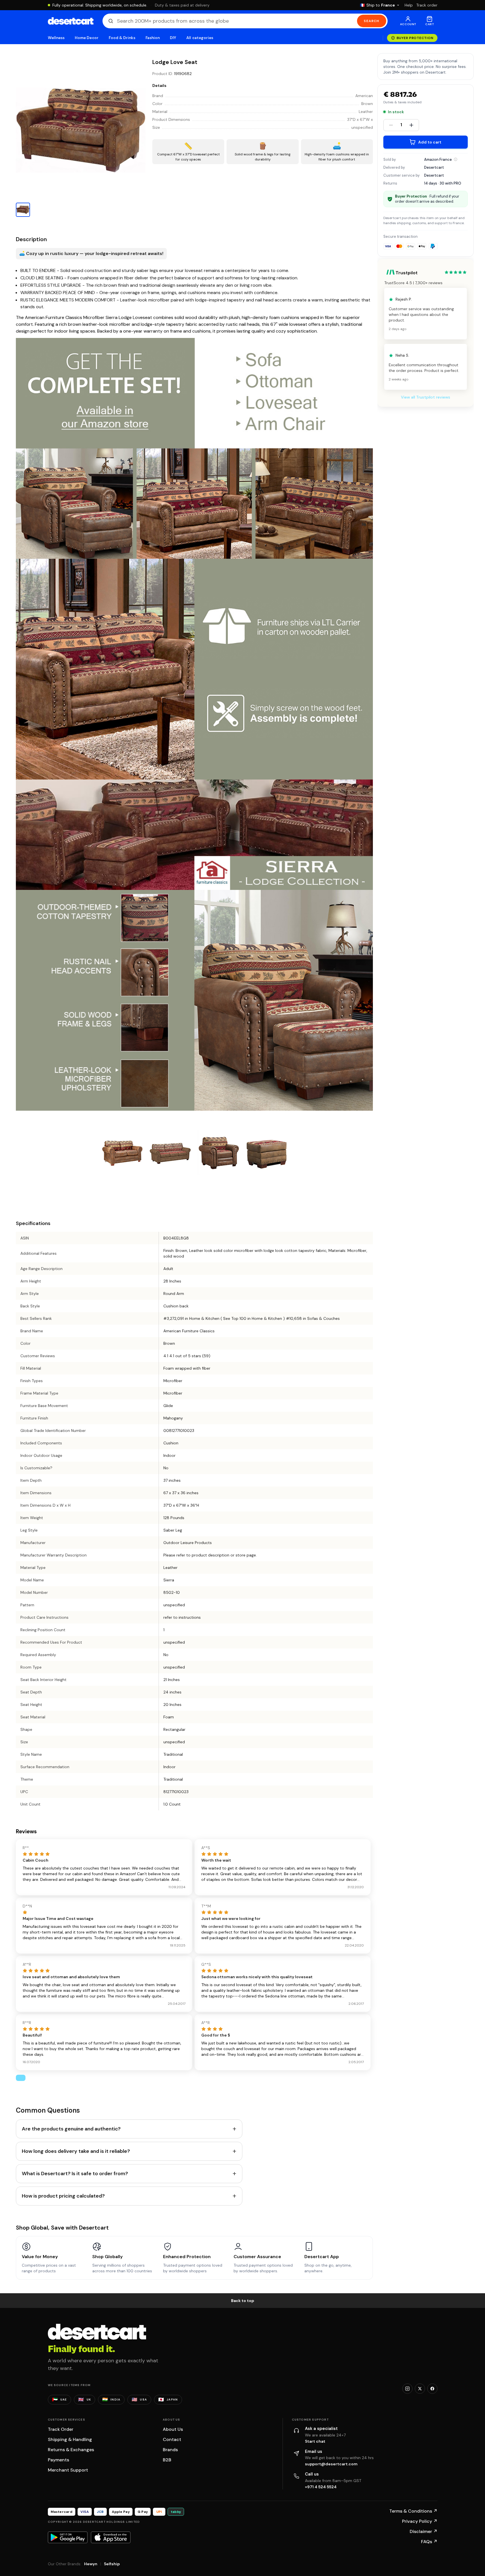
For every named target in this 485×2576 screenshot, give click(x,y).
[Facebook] (432, 2389)
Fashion (153, 38)
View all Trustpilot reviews (426, 397)
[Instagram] (407, 2389)
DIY (173, 38)
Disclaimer (424, 2531)
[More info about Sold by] (456, 159)
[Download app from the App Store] (111, 2537)
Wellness (56, 38)
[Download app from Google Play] (68, 2537)
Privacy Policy (420, 2521)
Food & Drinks (122, 38)
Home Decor (87, 38)
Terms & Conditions (413, 2511)
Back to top (243, 2301)
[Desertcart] (71, 21)
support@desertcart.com (331, 2464)
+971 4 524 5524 (321, 2487)
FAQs (429, 2542)
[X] (420, 2389)
